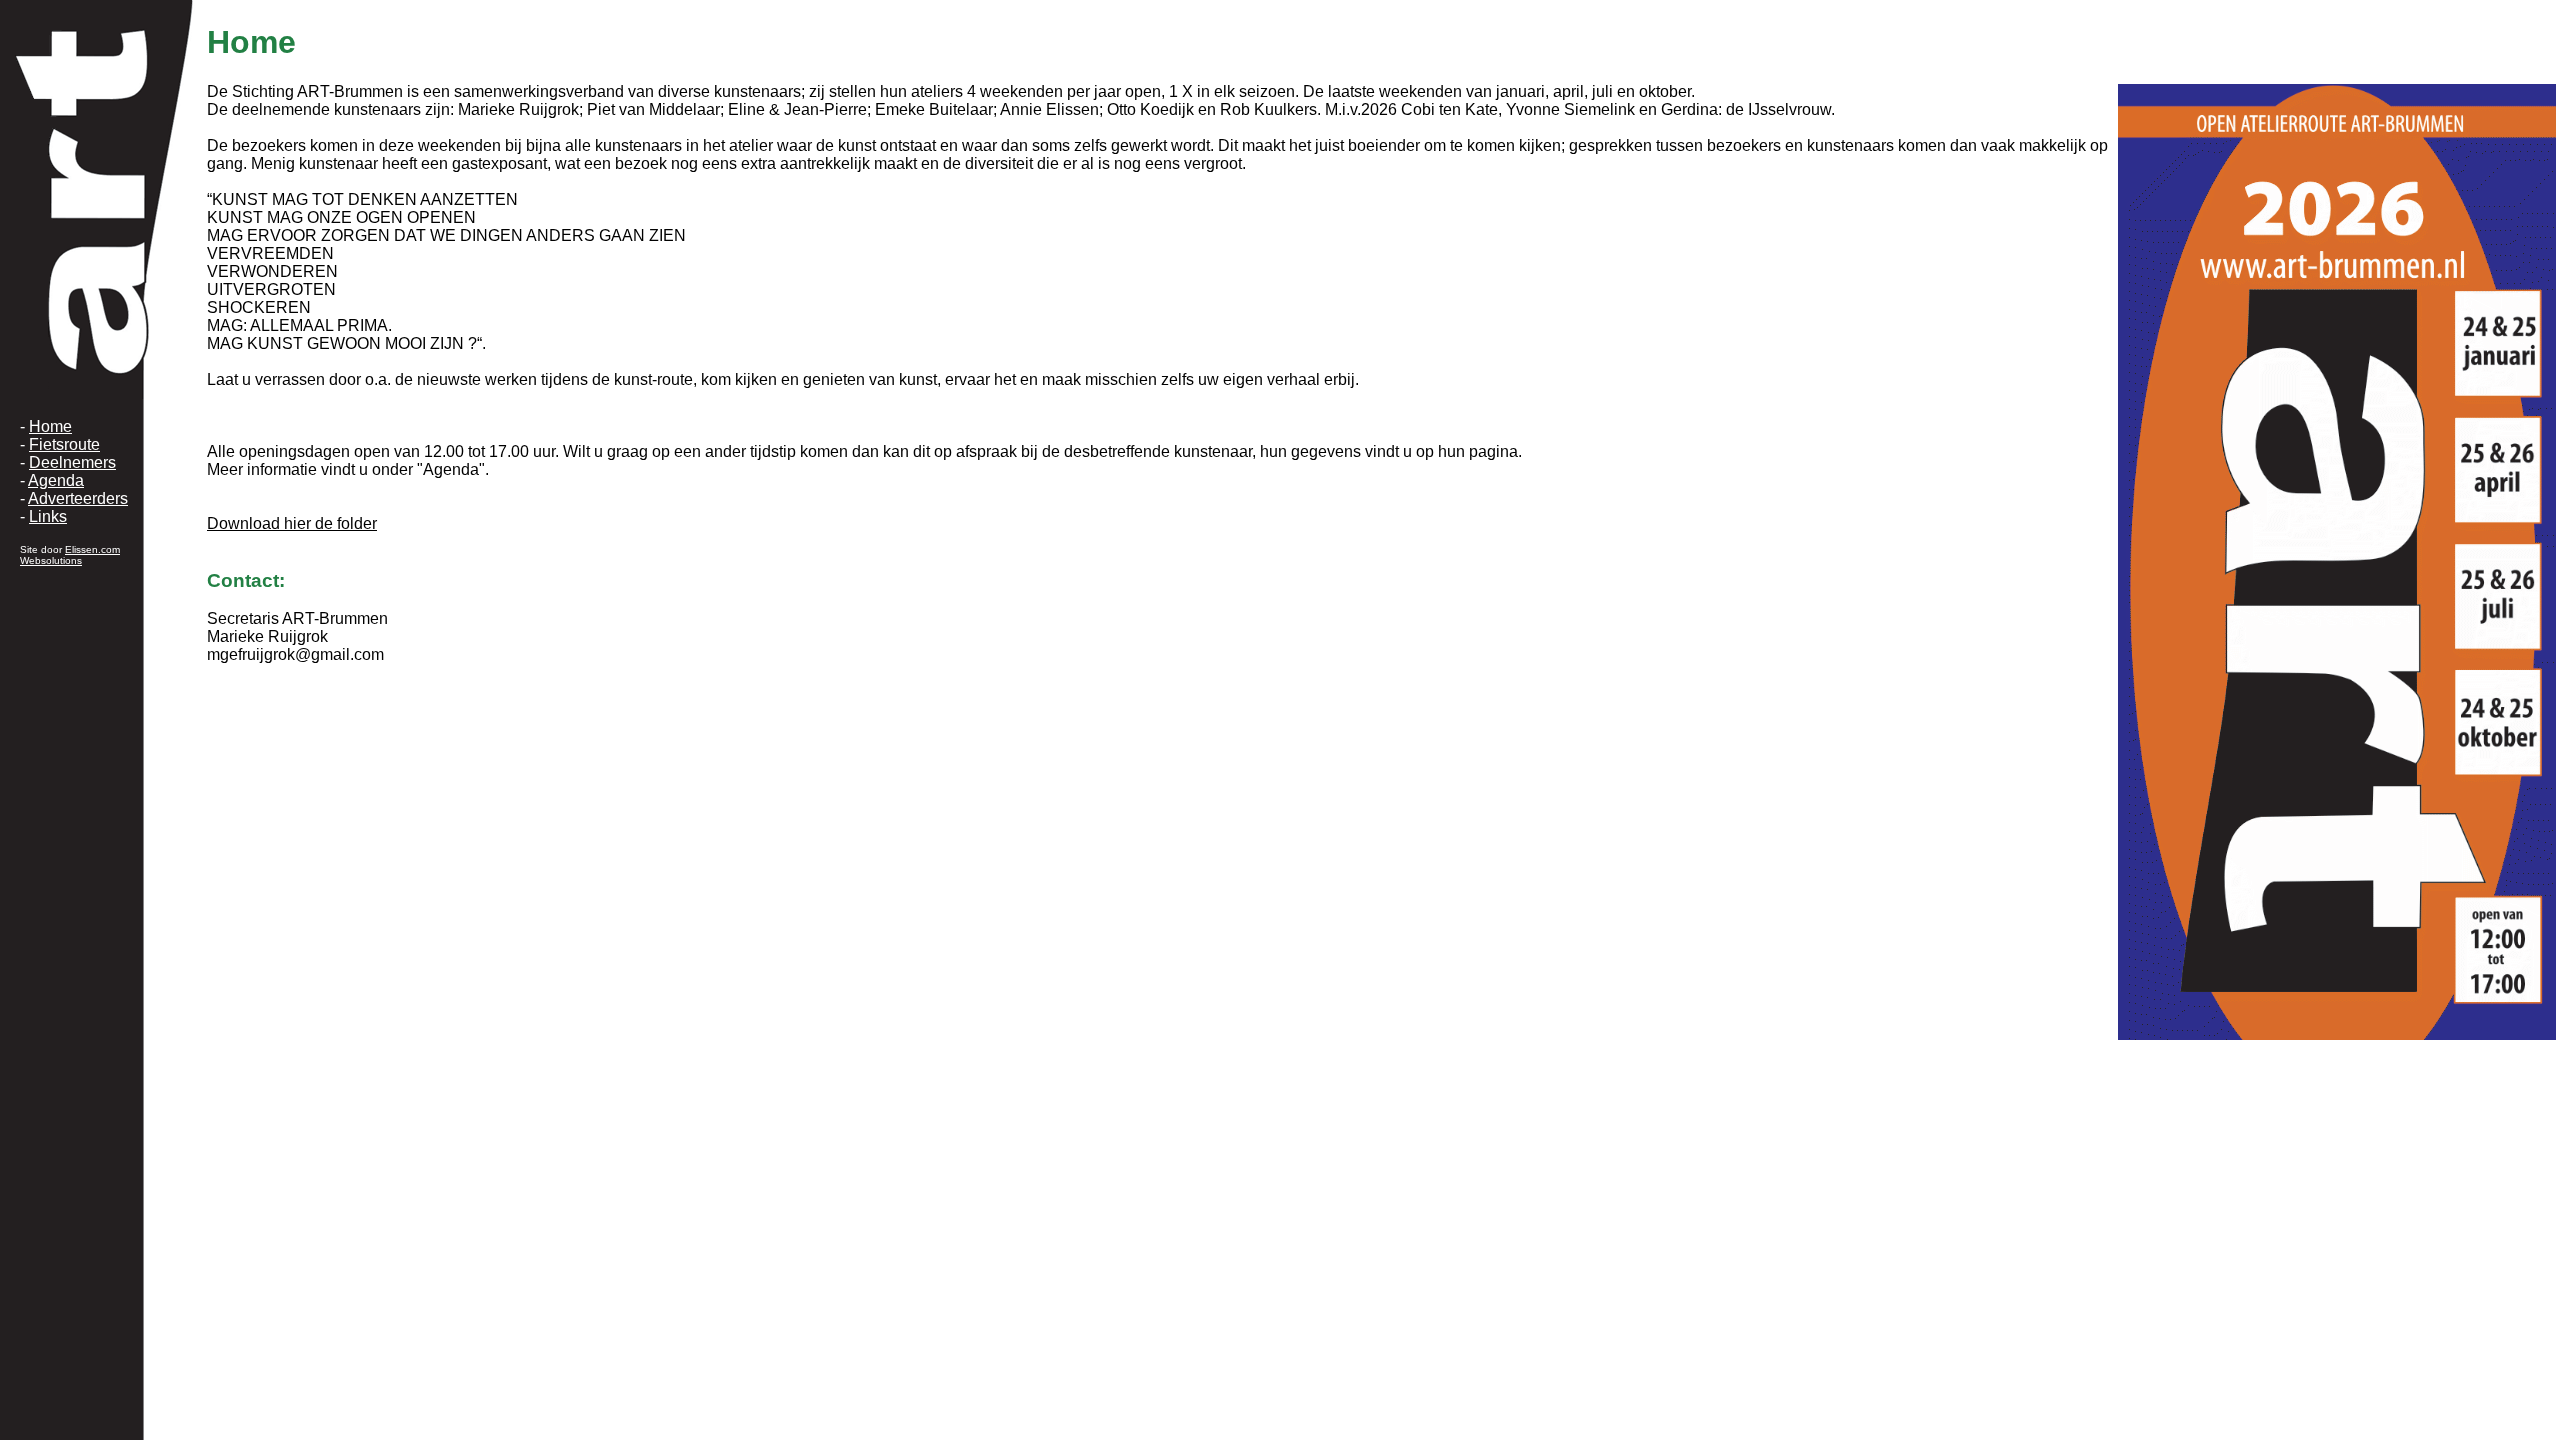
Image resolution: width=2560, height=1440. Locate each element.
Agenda (56, 480)
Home (50, 426)
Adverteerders (78, 498)
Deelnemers (72, 462)
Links (48, 516)
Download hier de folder (292, 523)
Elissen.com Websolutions (70, 555)
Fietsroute (64, 444)
